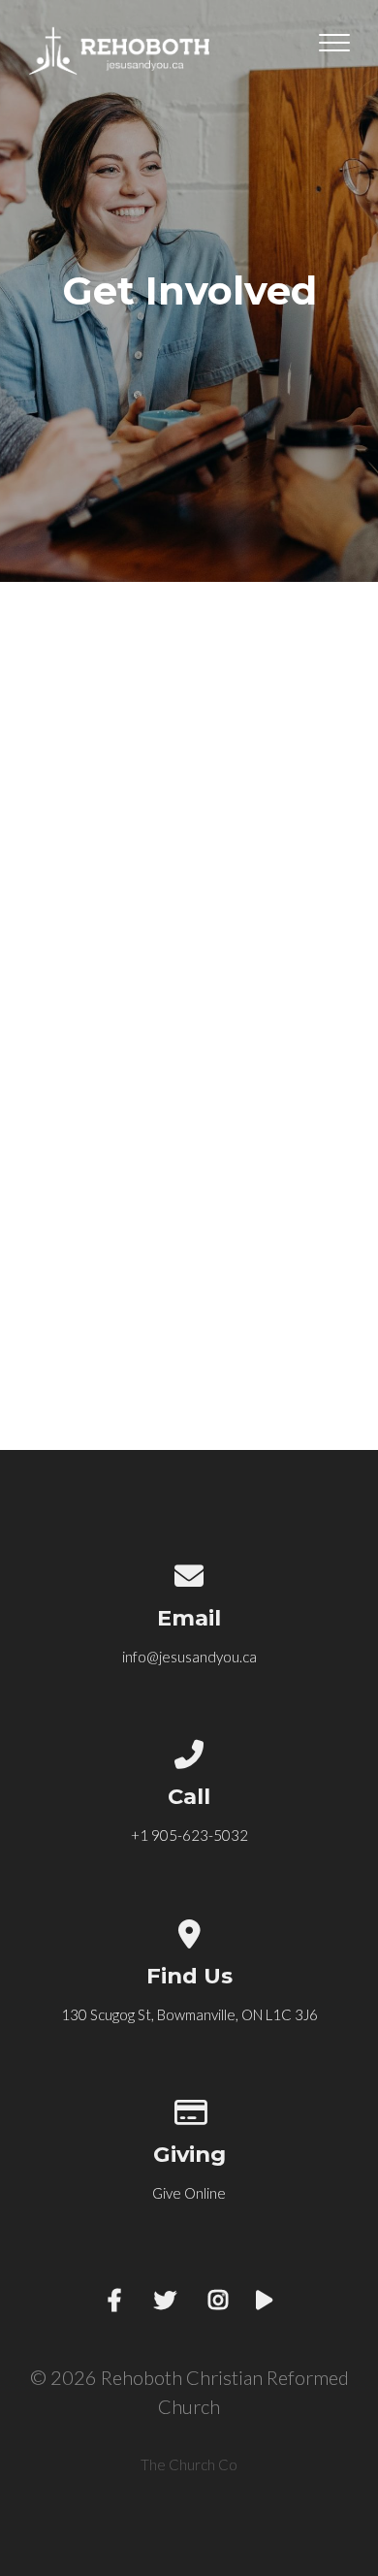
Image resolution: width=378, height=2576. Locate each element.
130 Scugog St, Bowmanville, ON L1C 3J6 (189, 2014)
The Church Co (189, 2464)
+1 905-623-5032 (189, 1835)
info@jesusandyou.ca (189, 1657)
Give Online (189, 2193)
